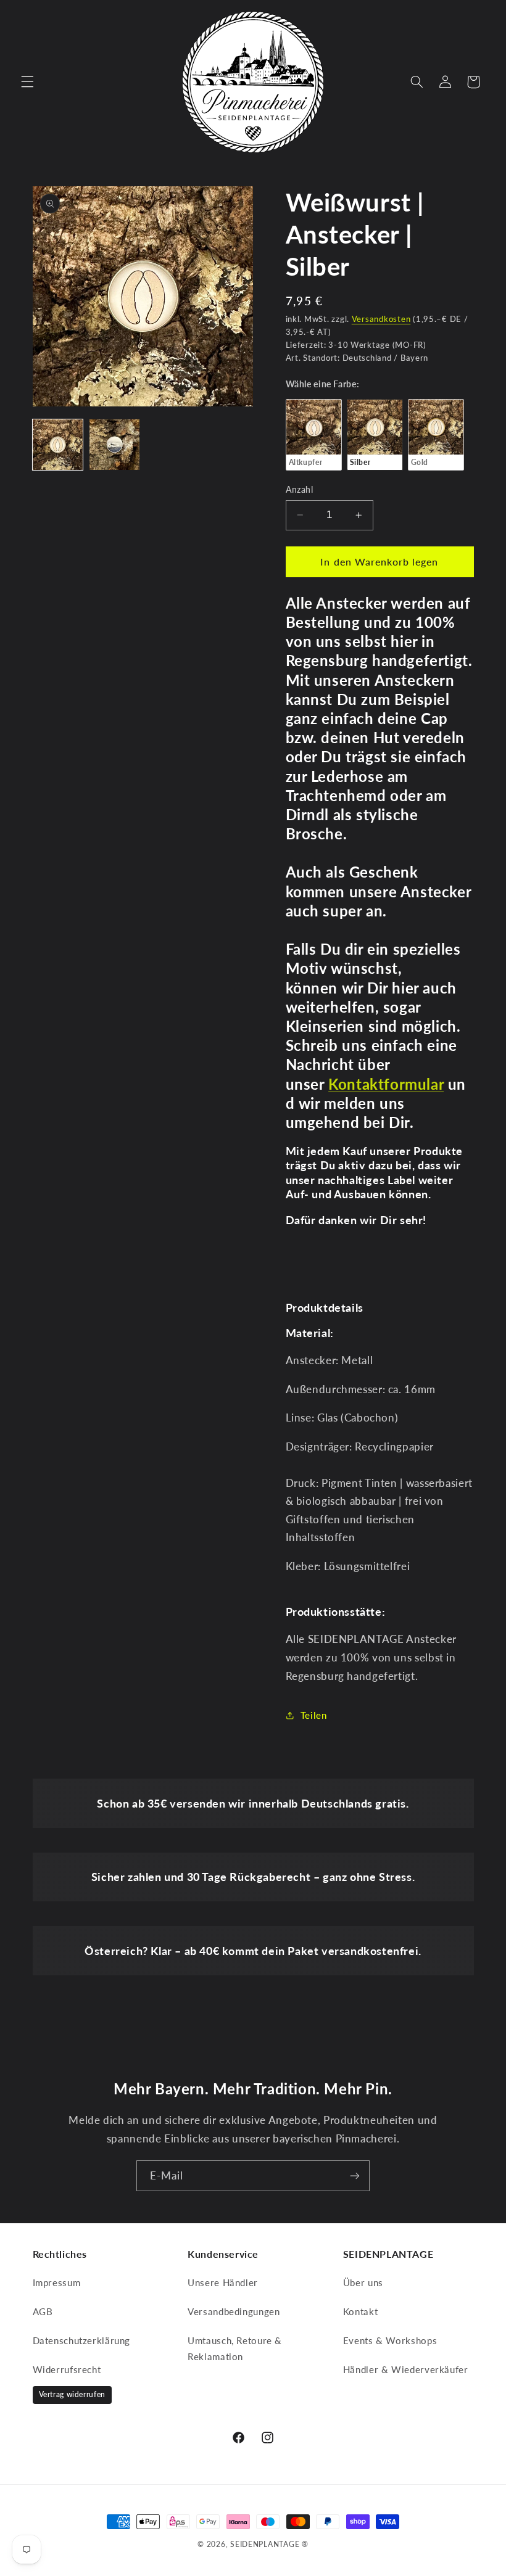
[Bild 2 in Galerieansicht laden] (115, 445)
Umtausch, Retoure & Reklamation (235, 2348)
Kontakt (360, 2311)
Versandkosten (381, 319)
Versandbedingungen (234, 2311)
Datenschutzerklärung (82, 2340)
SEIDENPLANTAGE (265, 2544)
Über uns (363, 2282)
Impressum (57, 2282)
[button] (27, 82)
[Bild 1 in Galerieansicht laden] (58, 445)
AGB (43, 2311)
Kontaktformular (386, 1084)
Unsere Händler (223, 2282)
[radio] (314, 435)
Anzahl (300, 490)
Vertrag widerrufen (72, 2394)
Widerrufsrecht (67, 2369)
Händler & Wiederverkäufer (406, 2369)
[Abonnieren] (355, 2175)
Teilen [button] (314, 1715)
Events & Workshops (390, 2340)
